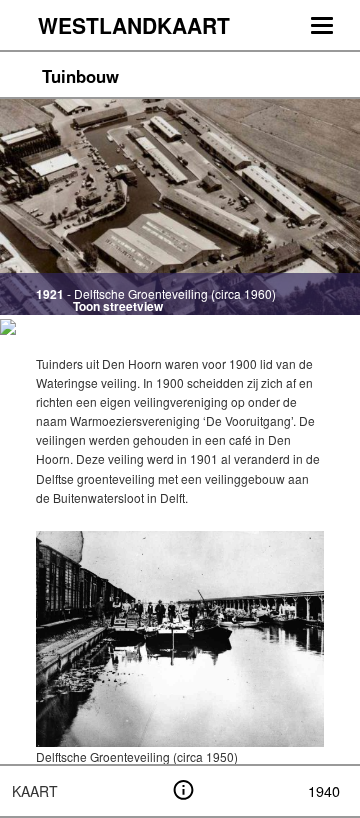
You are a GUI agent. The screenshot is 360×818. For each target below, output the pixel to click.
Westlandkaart (134, 25)
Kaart (35, 791)
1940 (324, 790)
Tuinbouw (80, 76)
